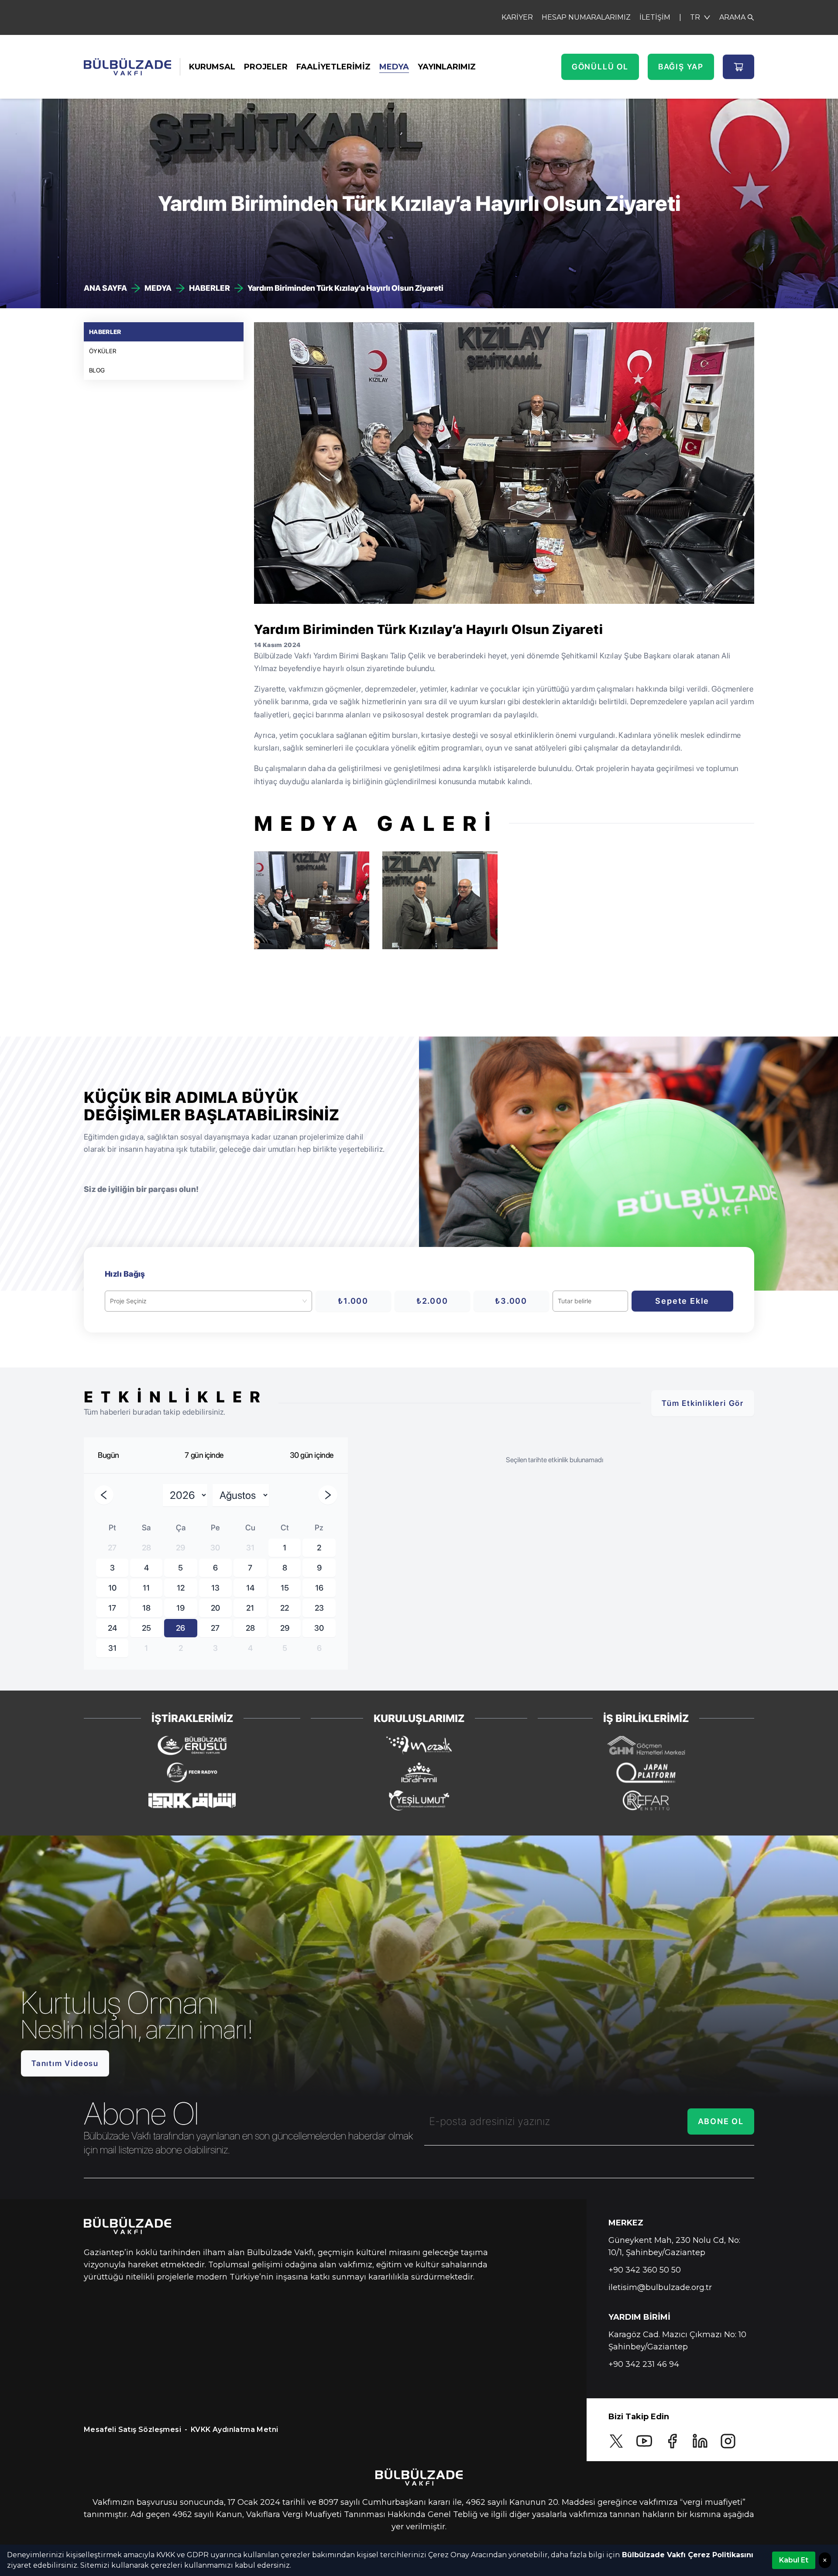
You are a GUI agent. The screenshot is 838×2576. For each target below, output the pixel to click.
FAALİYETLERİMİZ (333, 67)
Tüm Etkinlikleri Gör (703, 1403)
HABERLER (209, 288)
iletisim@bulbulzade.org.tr (660, 2287)
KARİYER (517, 17)
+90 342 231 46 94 (644, 2364)
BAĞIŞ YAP (681, 67)
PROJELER (266, 67)
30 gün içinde (312, 1455)
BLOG (97, 370)
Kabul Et (794, 2560)
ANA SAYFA (105, 288)
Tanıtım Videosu (65, 2063)
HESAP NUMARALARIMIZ (586, 17)
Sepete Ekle (682, 1301)
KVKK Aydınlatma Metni (234, 2430)
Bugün (108, 1455)
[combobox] (204, 1301)
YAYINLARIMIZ (447, 67)
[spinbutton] (590, 1301)
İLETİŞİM (655, 17)
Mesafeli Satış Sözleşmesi (132, 2430)
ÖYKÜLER (103, 351)
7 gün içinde (204, 1455)
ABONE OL (721, 2121)
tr (695, 17)
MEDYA (394, 67)
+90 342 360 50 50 (645, 2270)
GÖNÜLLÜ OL (600, 67)
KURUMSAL (212, 67)
